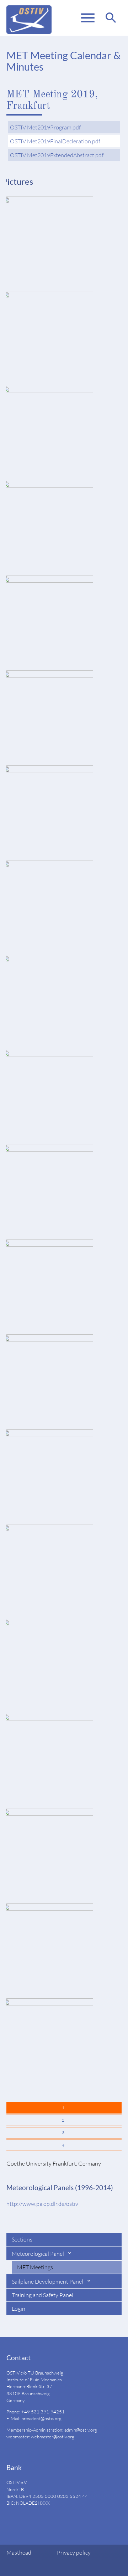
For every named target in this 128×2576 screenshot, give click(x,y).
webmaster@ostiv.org (53, 2437)
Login (18, 2309)
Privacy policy (74, 2552)
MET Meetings (35, 2267)
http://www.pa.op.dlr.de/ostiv (42, 2204)
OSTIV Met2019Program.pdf (45, 127)
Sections (22, 2239)
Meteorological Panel (38, 2254)
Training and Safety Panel (42, 2295)
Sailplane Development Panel (48, 2281)
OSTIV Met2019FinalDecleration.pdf (55, 141)
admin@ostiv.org (81, 2430)
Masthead (19, 2552)
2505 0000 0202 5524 (57, 2496)
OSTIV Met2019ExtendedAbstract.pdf (57, 155)
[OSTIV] (29, 18)
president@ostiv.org (41, 2418)
